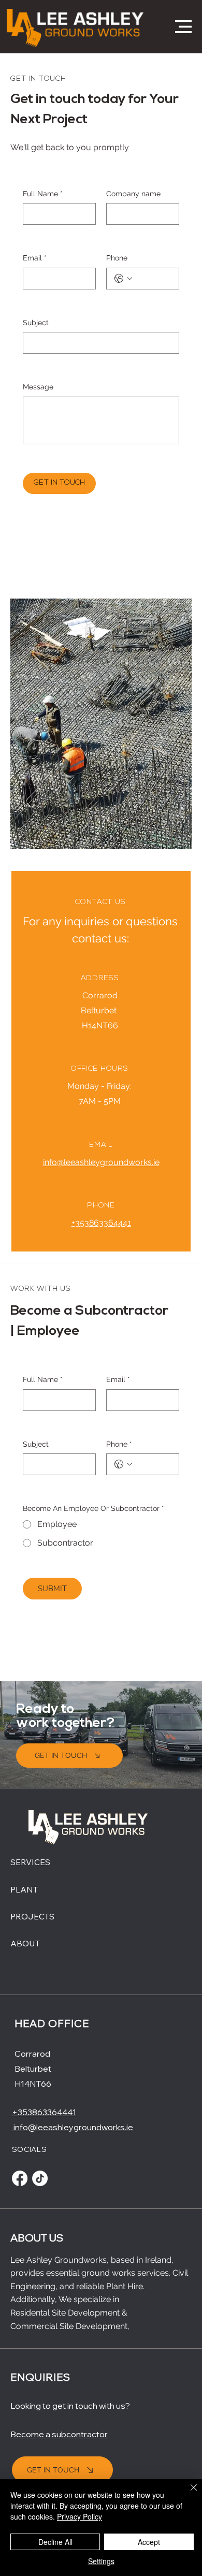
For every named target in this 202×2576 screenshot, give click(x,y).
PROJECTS (32, 1916)
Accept (149, 2542)
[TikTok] (40, 2178)
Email (35, 258)
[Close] (187, 2494)
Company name (133, 194)
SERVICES (30, 1862)
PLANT (24, 1889)
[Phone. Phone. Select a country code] (123, 279)
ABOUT (25, 1943)
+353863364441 (101, 1223)
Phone (117, 258)
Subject (36, 323)
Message (38, 387)
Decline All (55, 2542)
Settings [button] (101, 2561)
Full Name (43, 194)
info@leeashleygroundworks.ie (101, 1162)
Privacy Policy (80, 2516)
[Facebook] (20, 2178)
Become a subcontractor (59, 2434)
